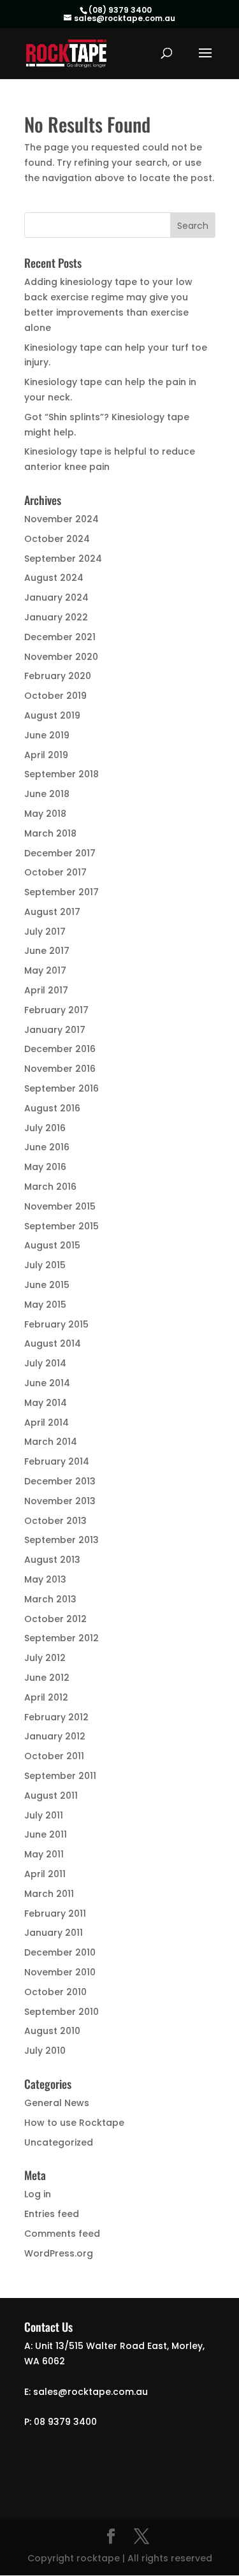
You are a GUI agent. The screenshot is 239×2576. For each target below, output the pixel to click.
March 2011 (49, 1894)
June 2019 (47, 735)
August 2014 (53, 1343)
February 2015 (56, 1324)
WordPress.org (59, 2253)
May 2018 (45, 814)
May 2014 (46, 1403)
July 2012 (45, 1658)
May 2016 (45, 1167)
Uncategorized (59, 2142)
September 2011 (60, 1776)
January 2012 (55, 1736)
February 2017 (56, 1010)
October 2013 (55, 1521)
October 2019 (55, 696)
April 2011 (45, 1874)
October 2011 (54, 1756)
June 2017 (47, 951)
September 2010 (62, 2012)
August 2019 (52, 715)
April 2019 (46, 755)
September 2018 (62, 774)
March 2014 (51, 1442)
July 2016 (45, 1128)
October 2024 (57, 539)
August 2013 (52, 1560)
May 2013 (45, 1579)
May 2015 (45, 1305)
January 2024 (56, 597)
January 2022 (56, 617)
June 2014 (47, 1383)
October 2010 (55, 1992)
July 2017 (45, 932)
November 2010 (60, 1972)
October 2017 (55, 872)
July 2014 (45, 1363)
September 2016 (62, 1088)
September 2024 (63, 559)
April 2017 (46, 990)
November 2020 (61, 657)
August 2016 (52, 1108)
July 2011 (44, 1815)
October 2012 (55, 1619)
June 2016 (47, 1147)
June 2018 (47, 794)
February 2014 (57, 1461)
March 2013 (50, 1599)
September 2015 (62, 1226)
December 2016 (60, 1049)
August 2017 (52, 912)
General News (57, 2103)
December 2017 (60, 853)
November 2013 (60, 1501)
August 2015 (52, 1245)
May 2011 (44, 1854)
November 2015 (60, 1206)
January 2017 (55, 1030)
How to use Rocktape (74, 2123)
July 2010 (45, 2051)
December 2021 (60, 637)
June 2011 (46, 1834)
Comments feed (62, 2234)
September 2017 (62, 892)
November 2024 (62, 519)
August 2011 (51, 1796)
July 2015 (45, 1265)
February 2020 (58, 676)
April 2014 (47, 1423)
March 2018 (50, 833)
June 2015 (47, 1285)
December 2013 (60, 1481)
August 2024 (54, 578)
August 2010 (52, 2031)
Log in (38, 2194)
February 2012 (56, 1717)
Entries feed (52, 2214)
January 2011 (54, 1933)
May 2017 (45, 970)
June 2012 (47, 1678)
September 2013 (62, 1540)
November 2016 (60, 1069)
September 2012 (62, 1638)
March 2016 (50, 1187)
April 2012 (46, 1697)
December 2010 (60, 1952)
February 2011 (55, 1914)
